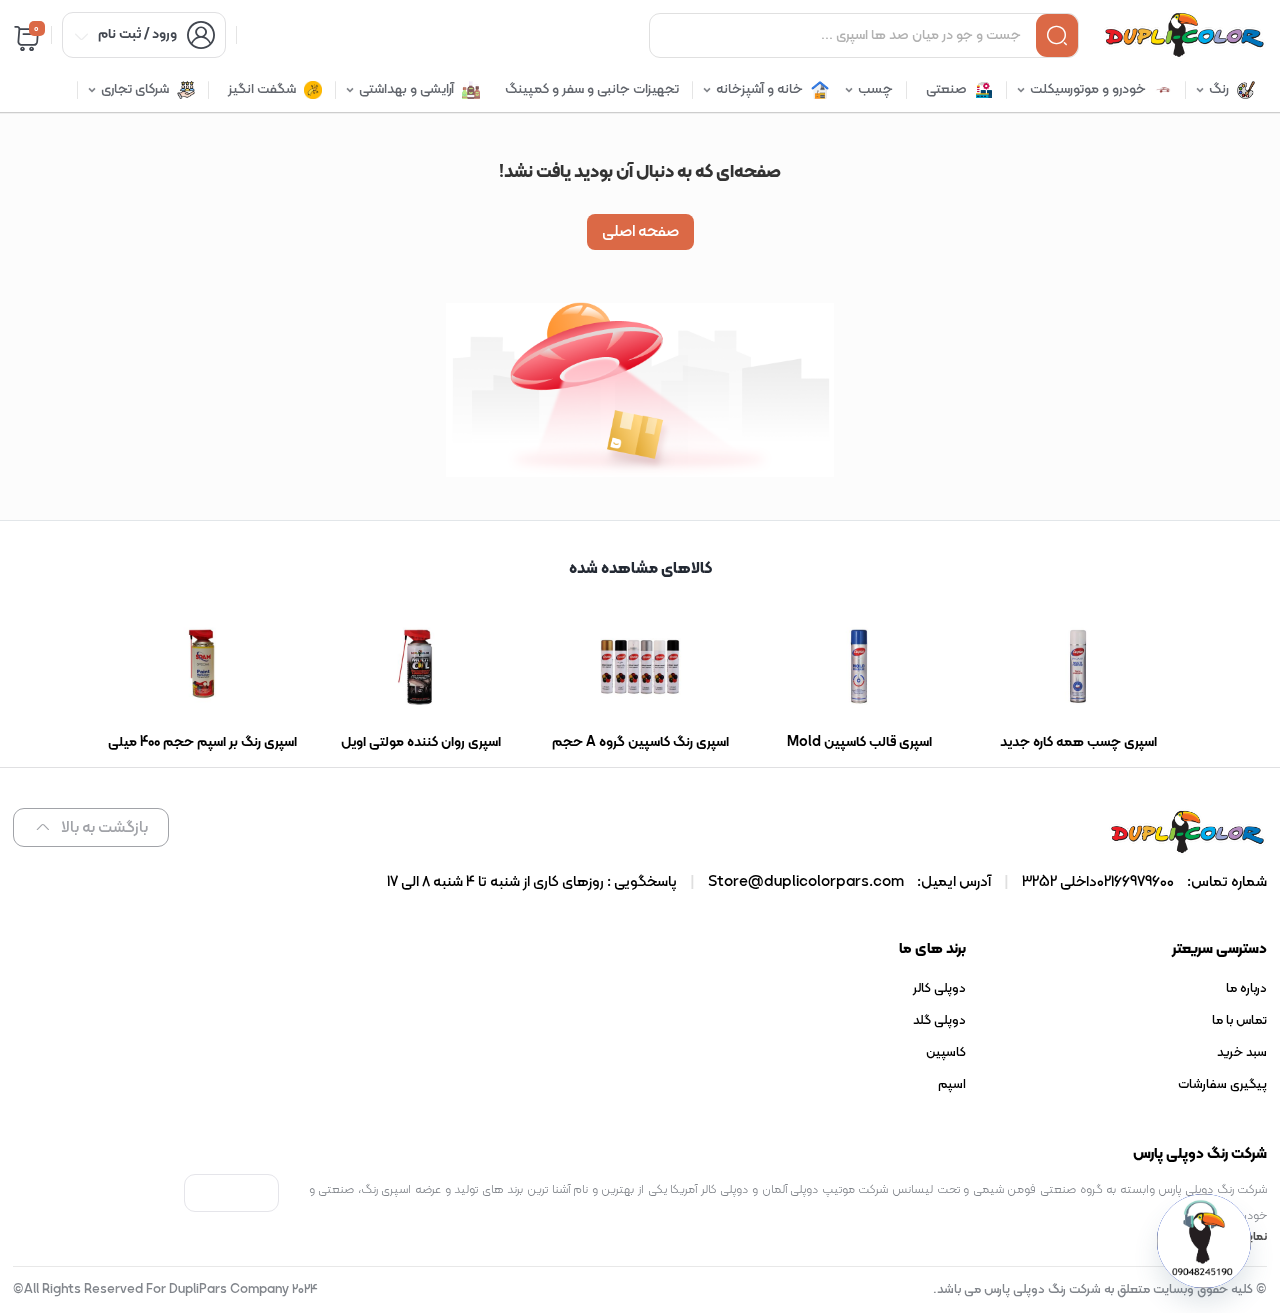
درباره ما (1246, 989)
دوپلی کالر (939, 989)
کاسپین (946, 1053)
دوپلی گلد (939, 1021)
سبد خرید (1242, 1053)
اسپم (952, 1085)
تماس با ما (1239, 1021)
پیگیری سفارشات (1222, 1085)
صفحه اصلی (640, 232)
